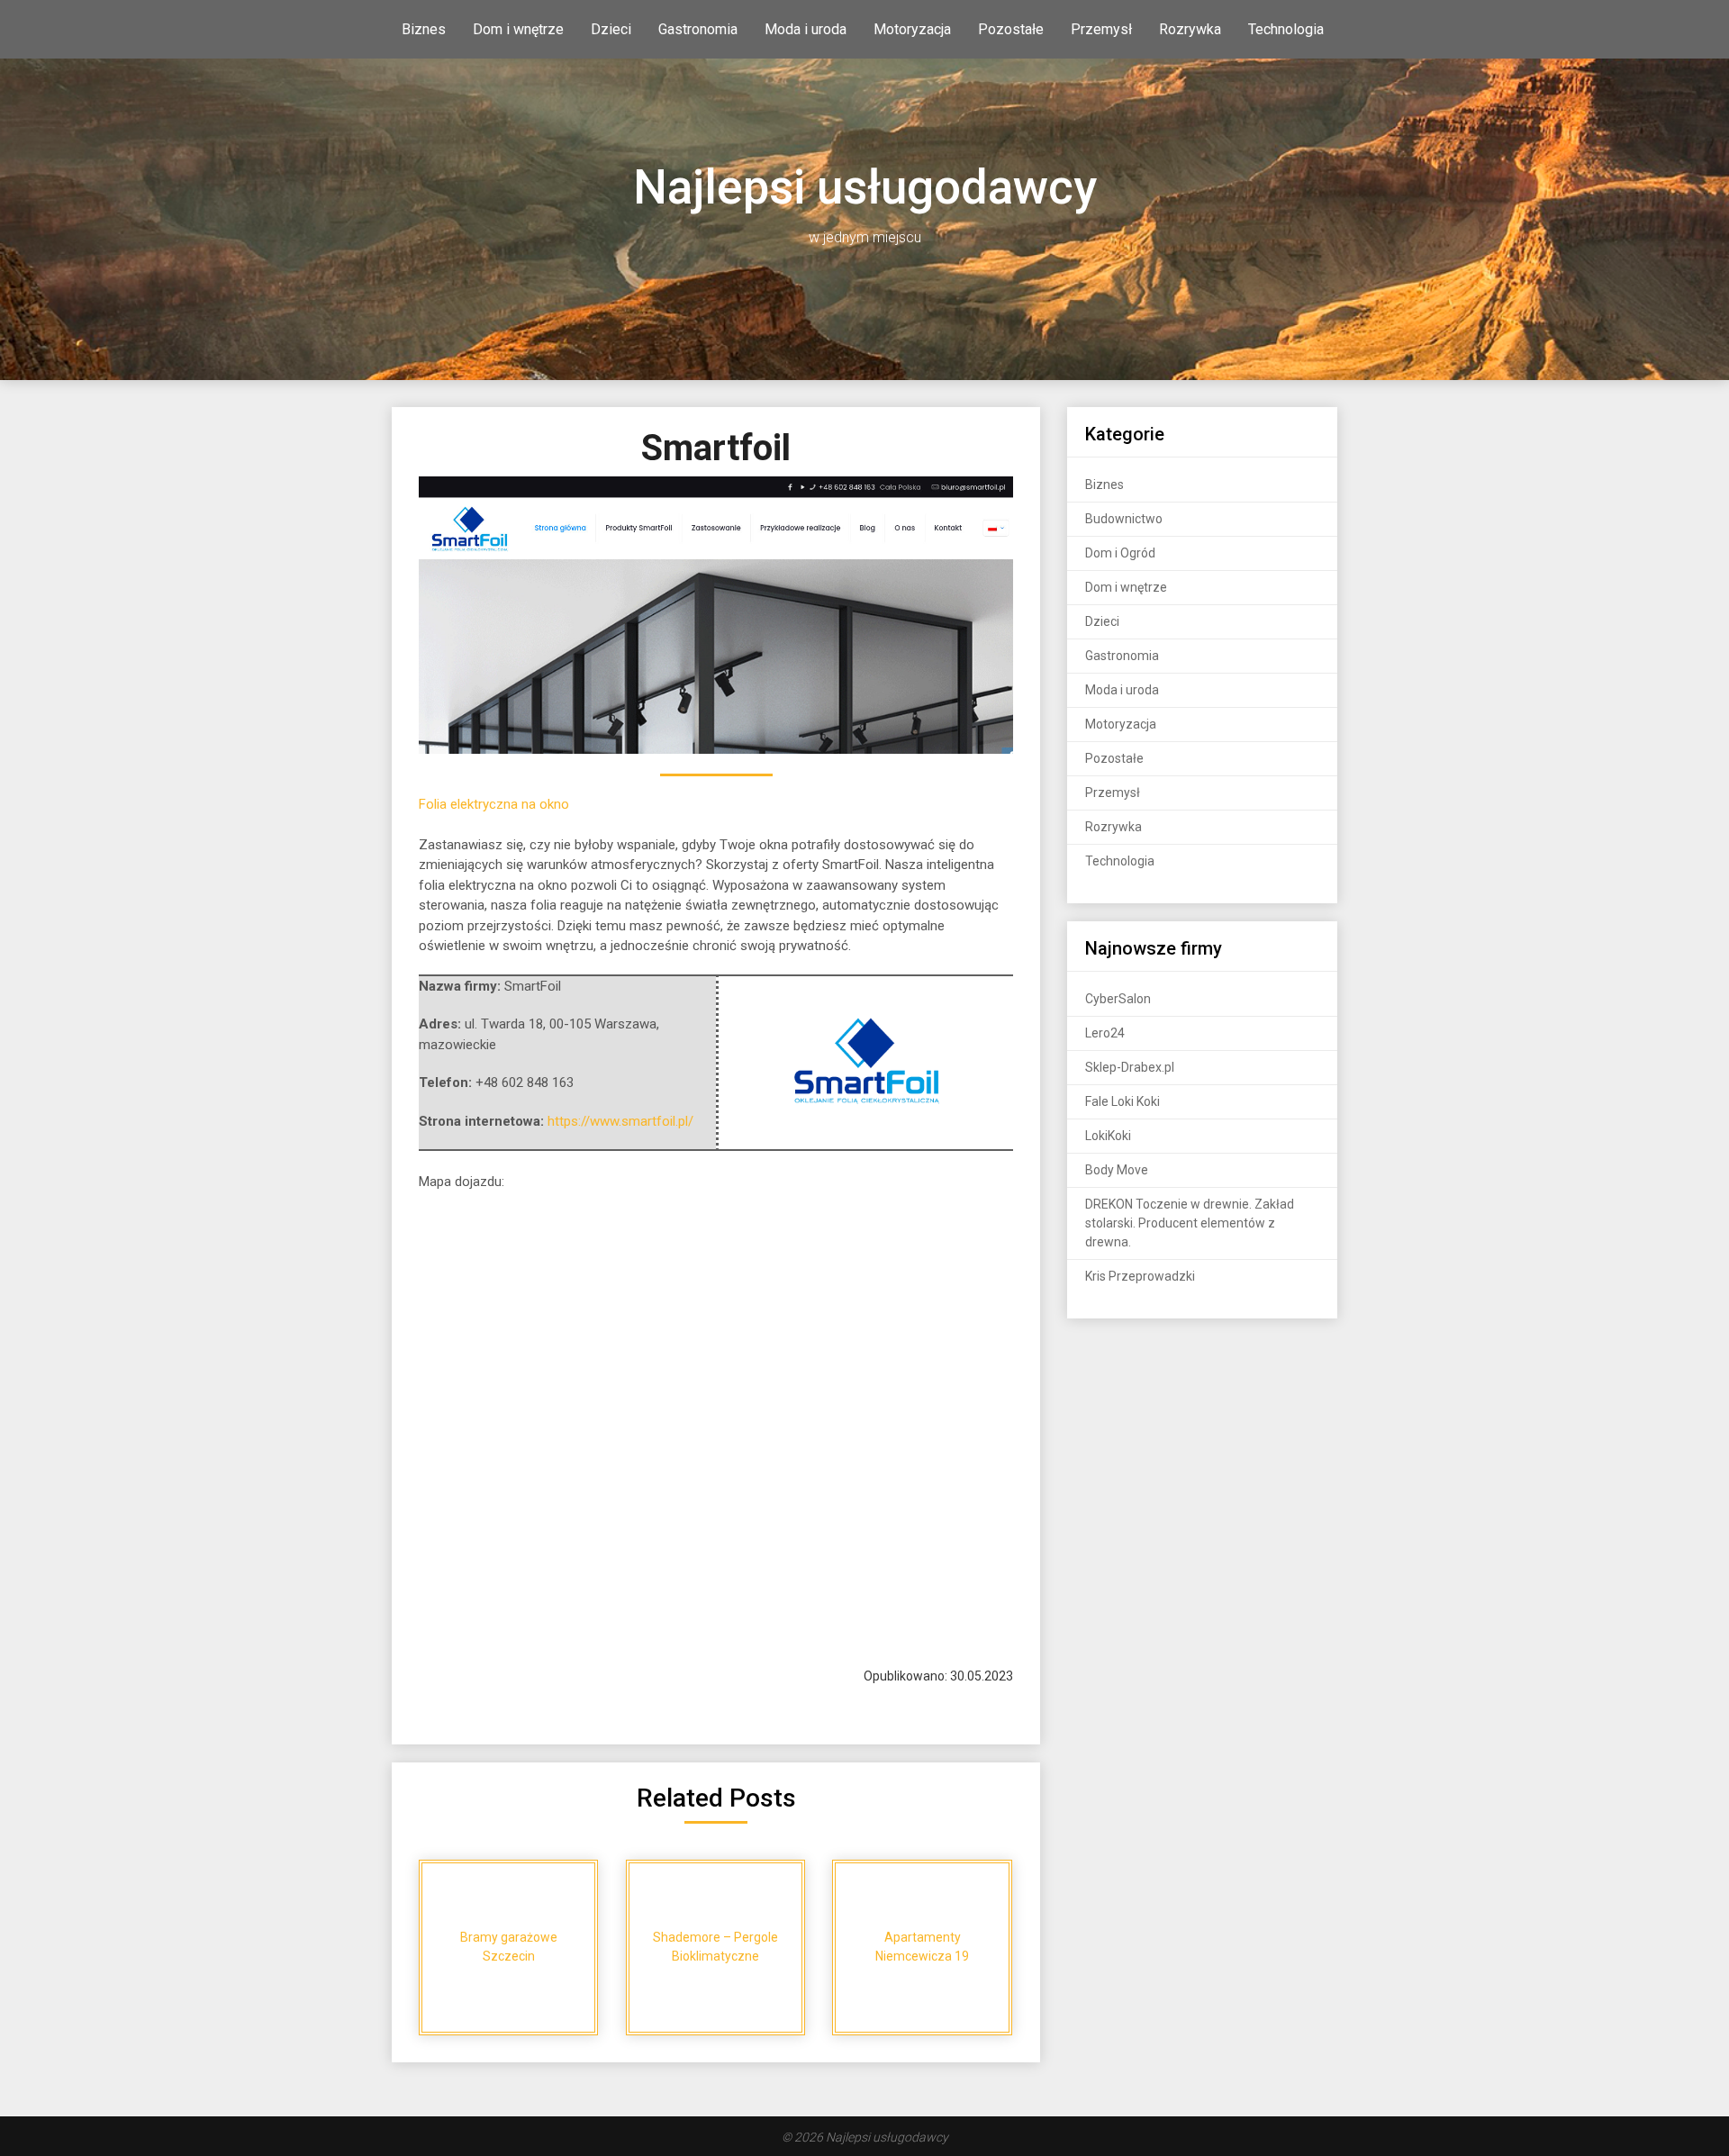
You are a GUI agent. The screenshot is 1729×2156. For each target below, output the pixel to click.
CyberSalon (1118, 999)
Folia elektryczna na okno (494, 804)
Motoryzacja (912, 29)
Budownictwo (1124, 519)
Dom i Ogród (1120, 553)
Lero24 (1105, 1033)
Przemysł (1101, 29)
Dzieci (611, 29)
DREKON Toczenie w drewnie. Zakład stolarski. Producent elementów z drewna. (1190, 1223)
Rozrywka (1190, 29)
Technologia (1286, 29)
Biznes (424, 29)
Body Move (1117, 1170)
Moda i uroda (806, 29)
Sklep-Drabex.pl (1130, 1067)
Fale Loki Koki (1122, 1101)
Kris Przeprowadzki (1140, 1276)
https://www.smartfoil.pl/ (620, 1121)
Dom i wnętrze (518, 29)
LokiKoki (1108, 1136)
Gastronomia (698, 29)
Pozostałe (1011, 29)
